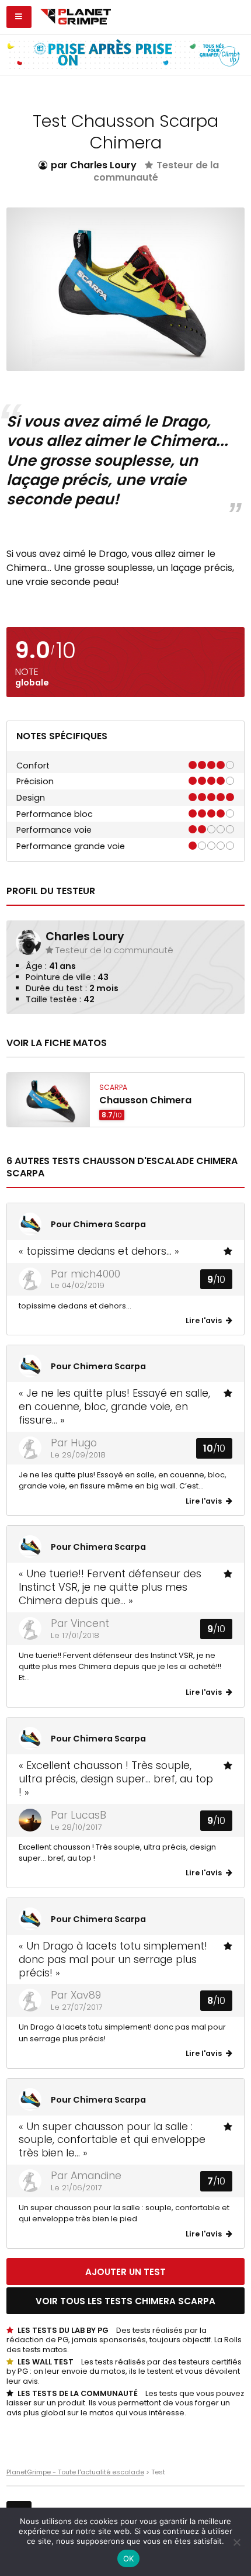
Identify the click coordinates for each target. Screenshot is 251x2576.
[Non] (236, 2542)
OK (129, 2558)
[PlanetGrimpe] (76, 15)
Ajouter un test (125, 2272)
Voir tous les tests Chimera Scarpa (125, 2301)
